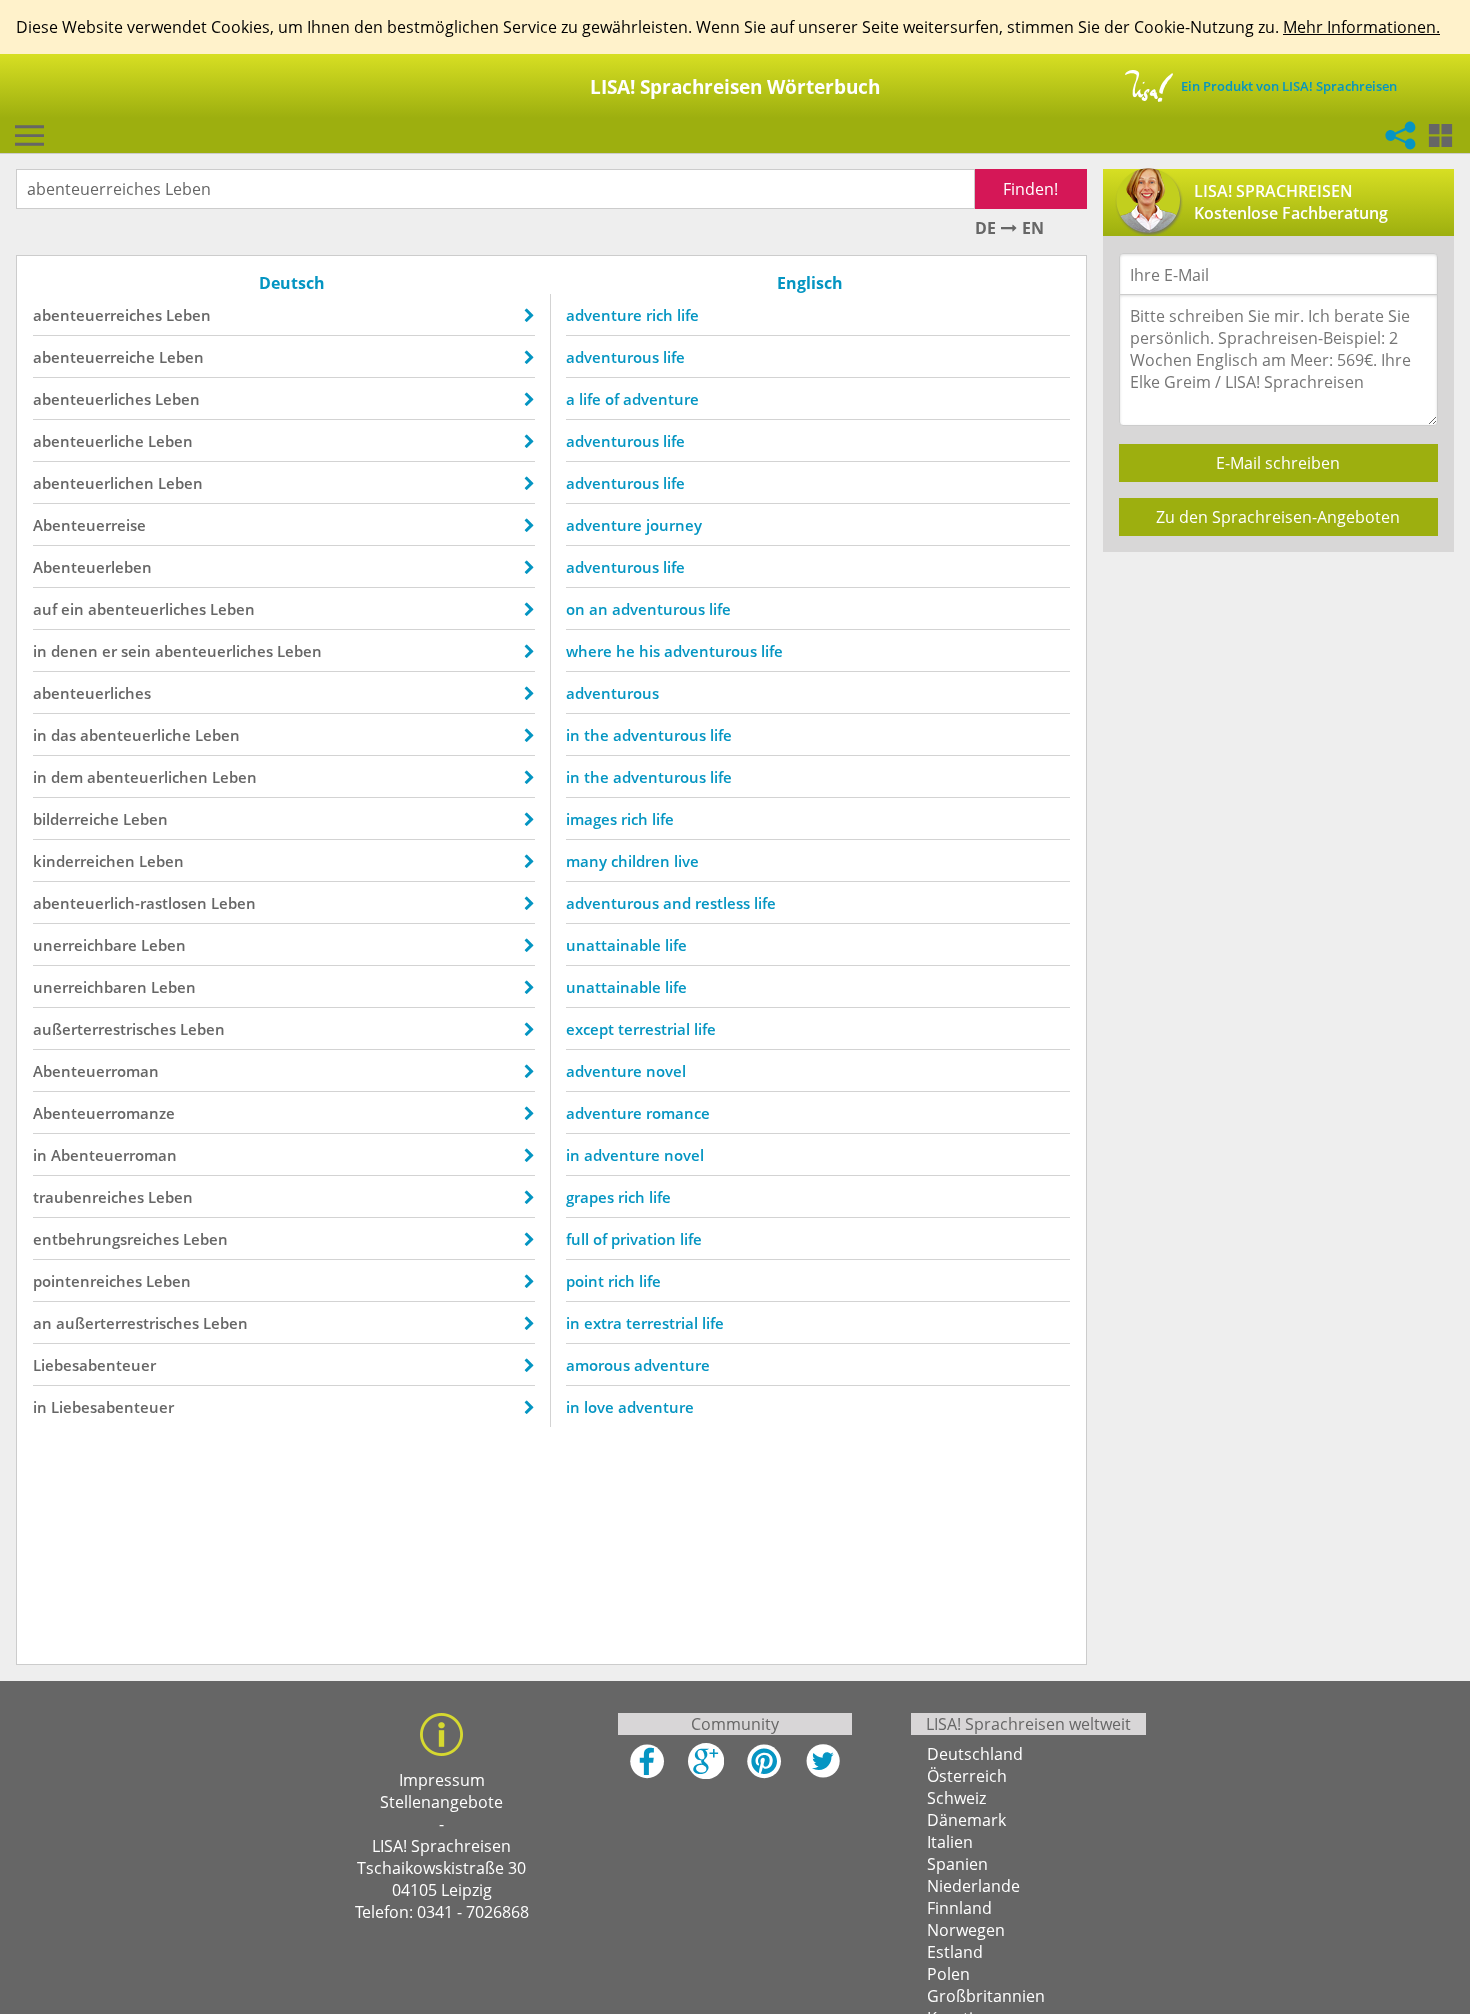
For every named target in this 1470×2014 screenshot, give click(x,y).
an (42, 1323)
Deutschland (975, 1754)
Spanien (957, 1864)
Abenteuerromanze (104, 1113)
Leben (188, 315)
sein (136, 651)
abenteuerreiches (97, 315)
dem (67, 777)
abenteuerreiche (94, 357)
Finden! (1030, 189)
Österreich (967, 1776)
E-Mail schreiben (1278, 463)
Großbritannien (986, 1996)
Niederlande (973, 1886)
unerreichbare (85, 945)
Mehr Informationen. (1361, 27)
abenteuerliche (88, 441)
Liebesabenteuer (94, 1365)
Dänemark (966, 1820)
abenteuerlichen (93, 483)
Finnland (959, 1908)
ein (72, 609)
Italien (950, 1842)
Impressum (442, 1780)
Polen (948, 1974)
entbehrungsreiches (106, 1239)
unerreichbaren (90, 987)
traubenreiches (88, 1197)
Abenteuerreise (89, 525)
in (40, 651)
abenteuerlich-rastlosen (120, 903)
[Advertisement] (1279, 708)
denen (74, 651)
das (63, 735)
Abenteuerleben (92, 567)
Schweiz (956, 1798)
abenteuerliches (92, 399)
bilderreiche (76, 819)
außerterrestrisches (104, 1029)
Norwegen (966, 1930)
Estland (955, 1952)
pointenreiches (87, 1281)
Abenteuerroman (96, 1071)
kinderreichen (84, 861)
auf (45, 609)
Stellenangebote (441, 1802)
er (109, 651)
